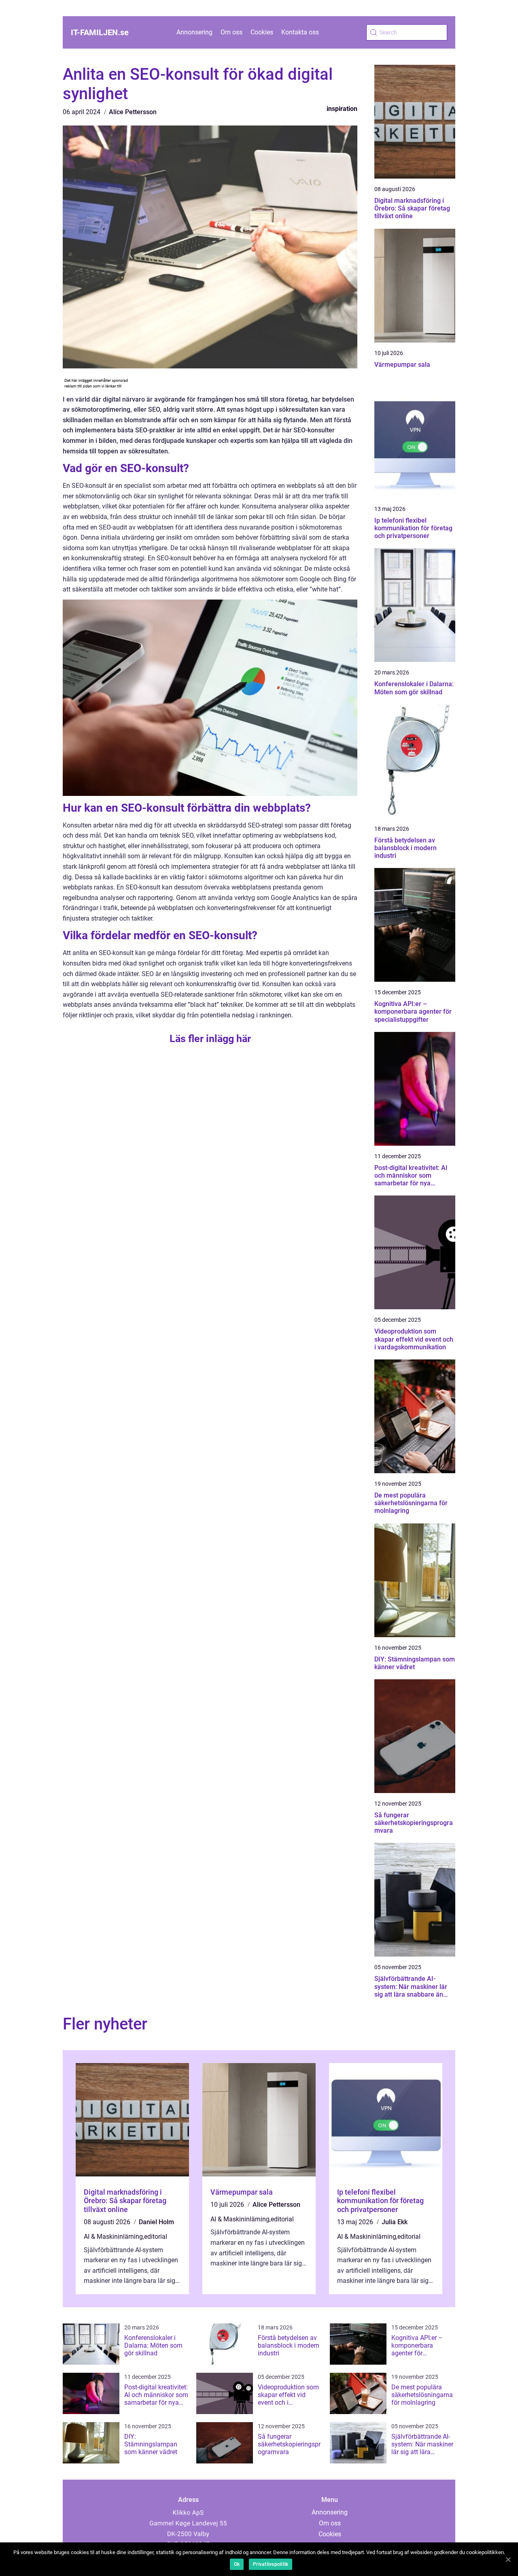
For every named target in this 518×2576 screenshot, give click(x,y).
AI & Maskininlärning (113, 2237)
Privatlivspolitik (271, 2564)
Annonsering (194, 32)
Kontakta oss (300, 32)
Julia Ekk (395, 2222)
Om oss (231, 32)
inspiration (342, 109)
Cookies (262, 32)
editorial (156, 2237)
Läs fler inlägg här (210, 1039)
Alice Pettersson (133, 112)
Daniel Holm (156, 2222)
